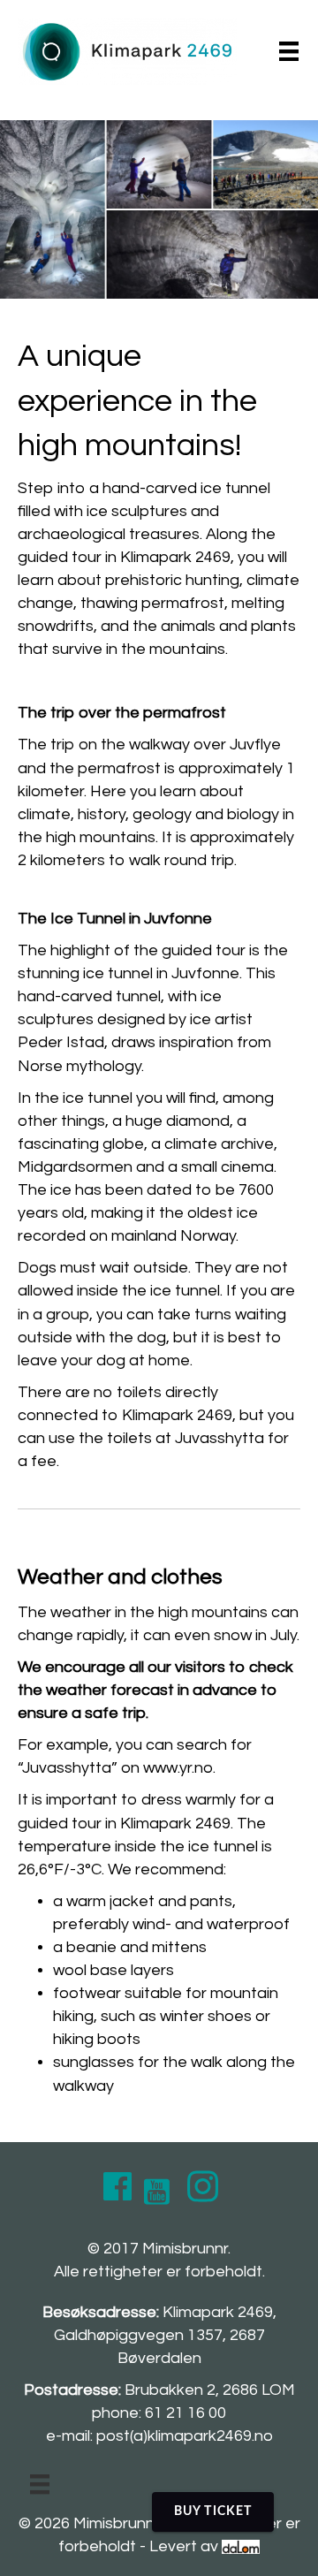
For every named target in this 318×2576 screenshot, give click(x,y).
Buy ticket (213, 2511)
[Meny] (289, 51)
